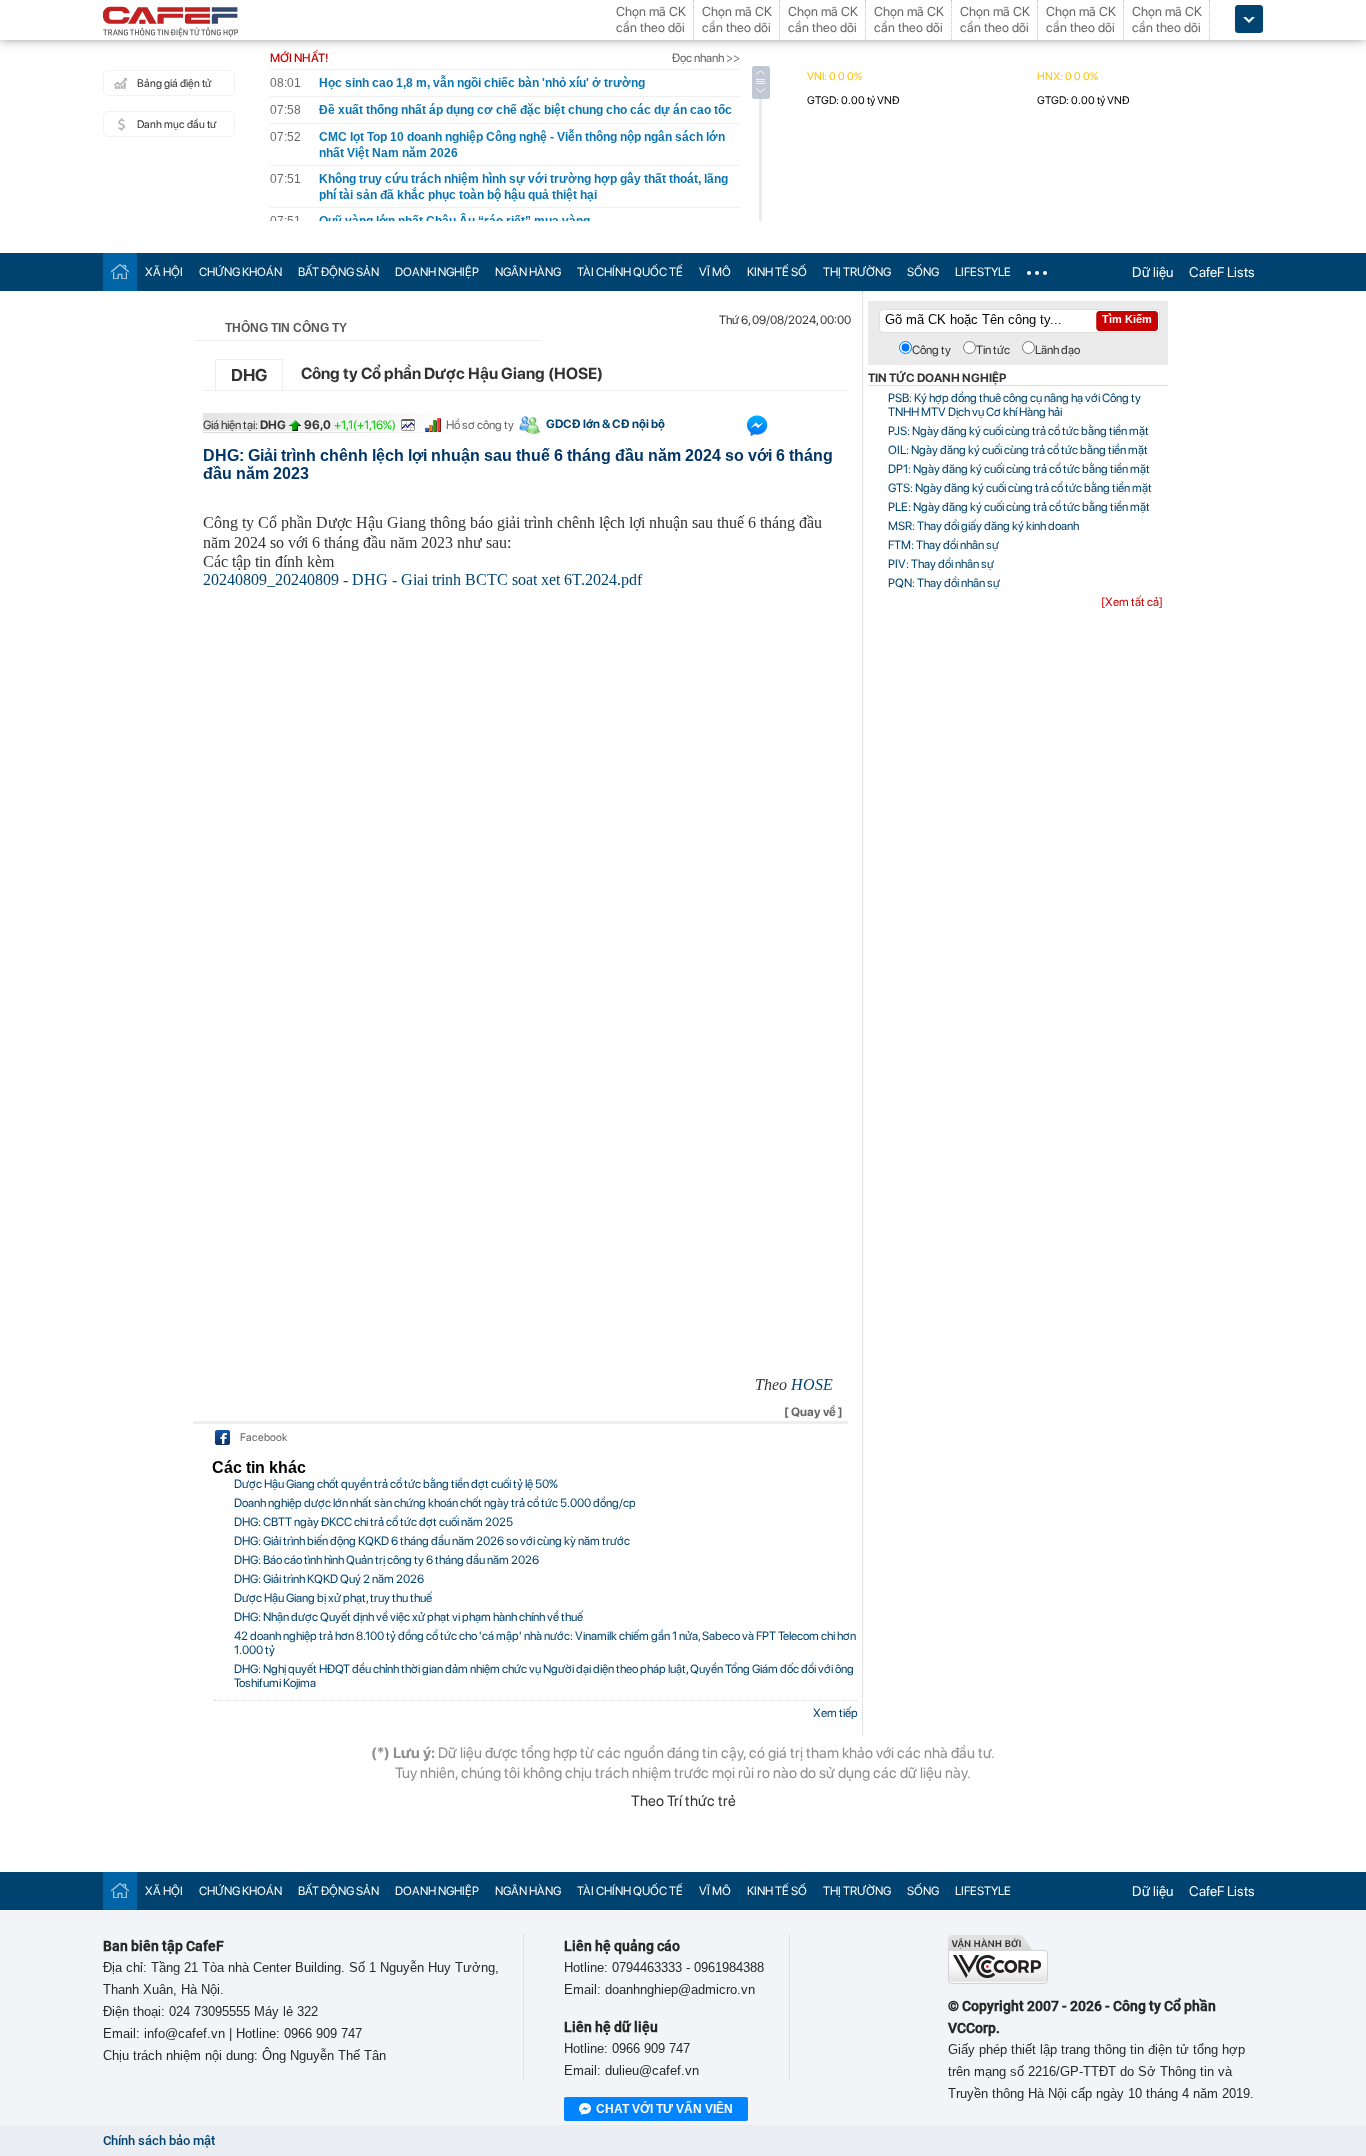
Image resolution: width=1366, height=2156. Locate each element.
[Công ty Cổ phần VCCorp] (998, 1979)
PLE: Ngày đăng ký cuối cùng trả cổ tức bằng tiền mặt (1019, 507)
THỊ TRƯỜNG (857, 272)
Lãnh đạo (1057, 350)
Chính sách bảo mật (159, 2140)
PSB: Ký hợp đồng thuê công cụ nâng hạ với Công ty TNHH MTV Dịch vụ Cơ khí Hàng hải (1014, 405)
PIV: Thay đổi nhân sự (941, 564)
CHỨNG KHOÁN (240, 272)
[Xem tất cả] (1132, 602)
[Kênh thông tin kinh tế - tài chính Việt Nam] (171, 23)
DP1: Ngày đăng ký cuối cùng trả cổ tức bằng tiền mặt (1019, 469)
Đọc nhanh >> (706, 58)
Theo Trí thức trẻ (683, 1801)
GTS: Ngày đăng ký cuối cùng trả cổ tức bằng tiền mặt (1020, 488)
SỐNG (923, 272)
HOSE (812, 1384)
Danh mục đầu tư (176, 124)
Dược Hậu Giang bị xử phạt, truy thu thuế (333, 1598)
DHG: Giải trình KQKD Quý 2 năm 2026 (329, 1579)
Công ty (931, 350)
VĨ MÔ (715, 272)
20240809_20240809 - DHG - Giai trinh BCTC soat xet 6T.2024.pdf (422, 579)
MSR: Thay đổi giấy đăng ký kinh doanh (983, 526)
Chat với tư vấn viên (664, 2109)
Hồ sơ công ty (480, 425)
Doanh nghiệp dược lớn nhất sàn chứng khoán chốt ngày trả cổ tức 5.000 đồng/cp (435, 1503)
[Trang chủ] (120, 271)
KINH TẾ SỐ (777, 272)
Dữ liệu (1152, 272)
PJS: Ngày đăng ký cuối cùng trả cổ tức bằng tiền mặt (1018, 431)
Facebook (263, 1437)
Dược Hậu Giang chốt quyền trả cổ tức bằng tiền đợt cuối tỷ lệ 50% (396, 1484)
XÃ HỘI (164, 272)
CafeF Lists (1222, 272)
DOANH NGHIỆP (437, 272)
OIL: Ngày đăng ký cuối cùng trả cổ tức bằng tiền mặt (1018, 450)
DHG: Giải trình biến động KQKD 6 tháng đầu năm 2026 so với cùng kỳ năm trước (432, 1541)
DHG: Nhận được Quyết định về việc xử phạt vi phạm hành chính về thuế (408, 1617)
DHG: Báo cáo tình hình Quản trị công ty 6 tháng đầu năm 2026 (386, 1560)
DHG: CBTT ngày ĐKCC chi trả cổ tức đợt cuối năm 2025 (373, 1522)
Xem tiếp (835, 1713)
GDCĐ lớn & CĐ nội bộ (605, 424)
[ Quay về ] (813, 1412)
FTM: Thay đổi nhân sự (943, 545)
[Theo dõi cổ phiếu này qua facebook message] (757, 430)
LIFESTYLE (983, 272)
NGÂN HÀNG (528, 272)
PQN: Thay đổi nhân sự (944, 583)
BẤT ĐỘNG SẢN (338, 272)
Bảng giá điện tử (174, 83)
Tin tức (993, 350)
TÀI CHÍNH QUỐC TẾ (630, 272)
